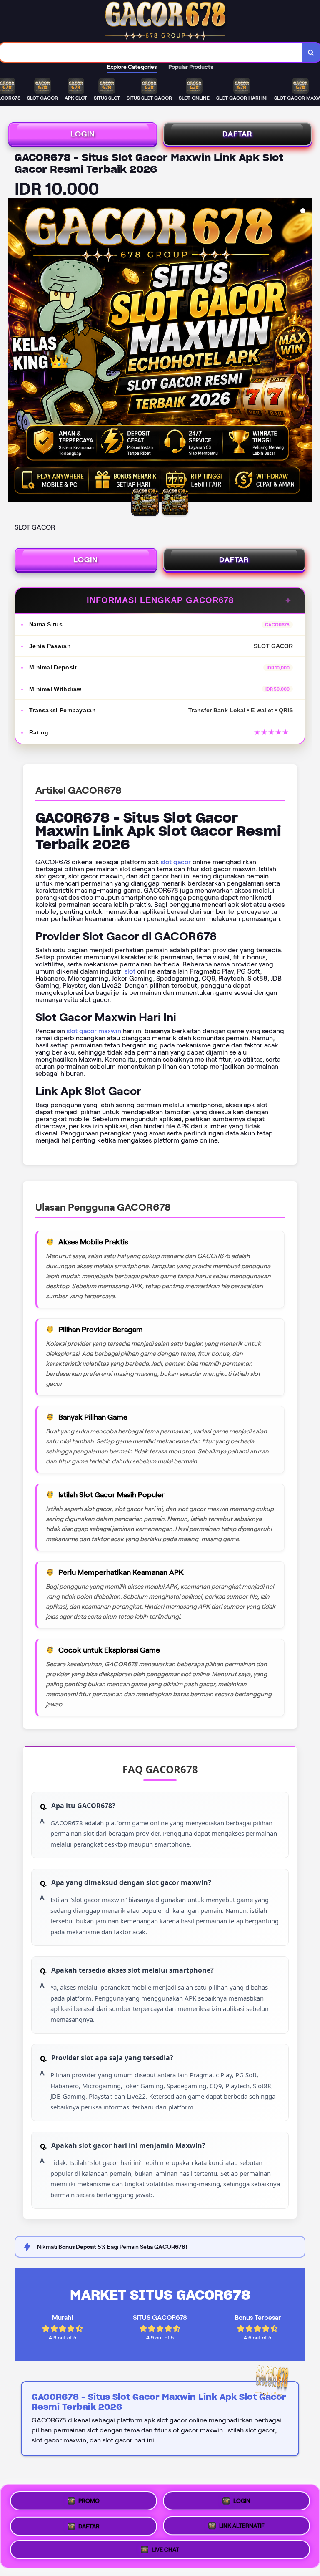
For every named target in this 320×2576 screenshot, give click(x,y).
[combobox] (151, 52)
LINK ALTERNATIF (242, 2523)
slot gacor (176, 862)
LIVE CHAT (165, 2548)
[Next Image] (305, 351)
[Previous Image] (15, 351)
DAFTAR (237, 134)
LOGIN (83, 134)
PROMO (89, 2500)
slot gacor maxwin (94, 1031)
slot (130, 971)
